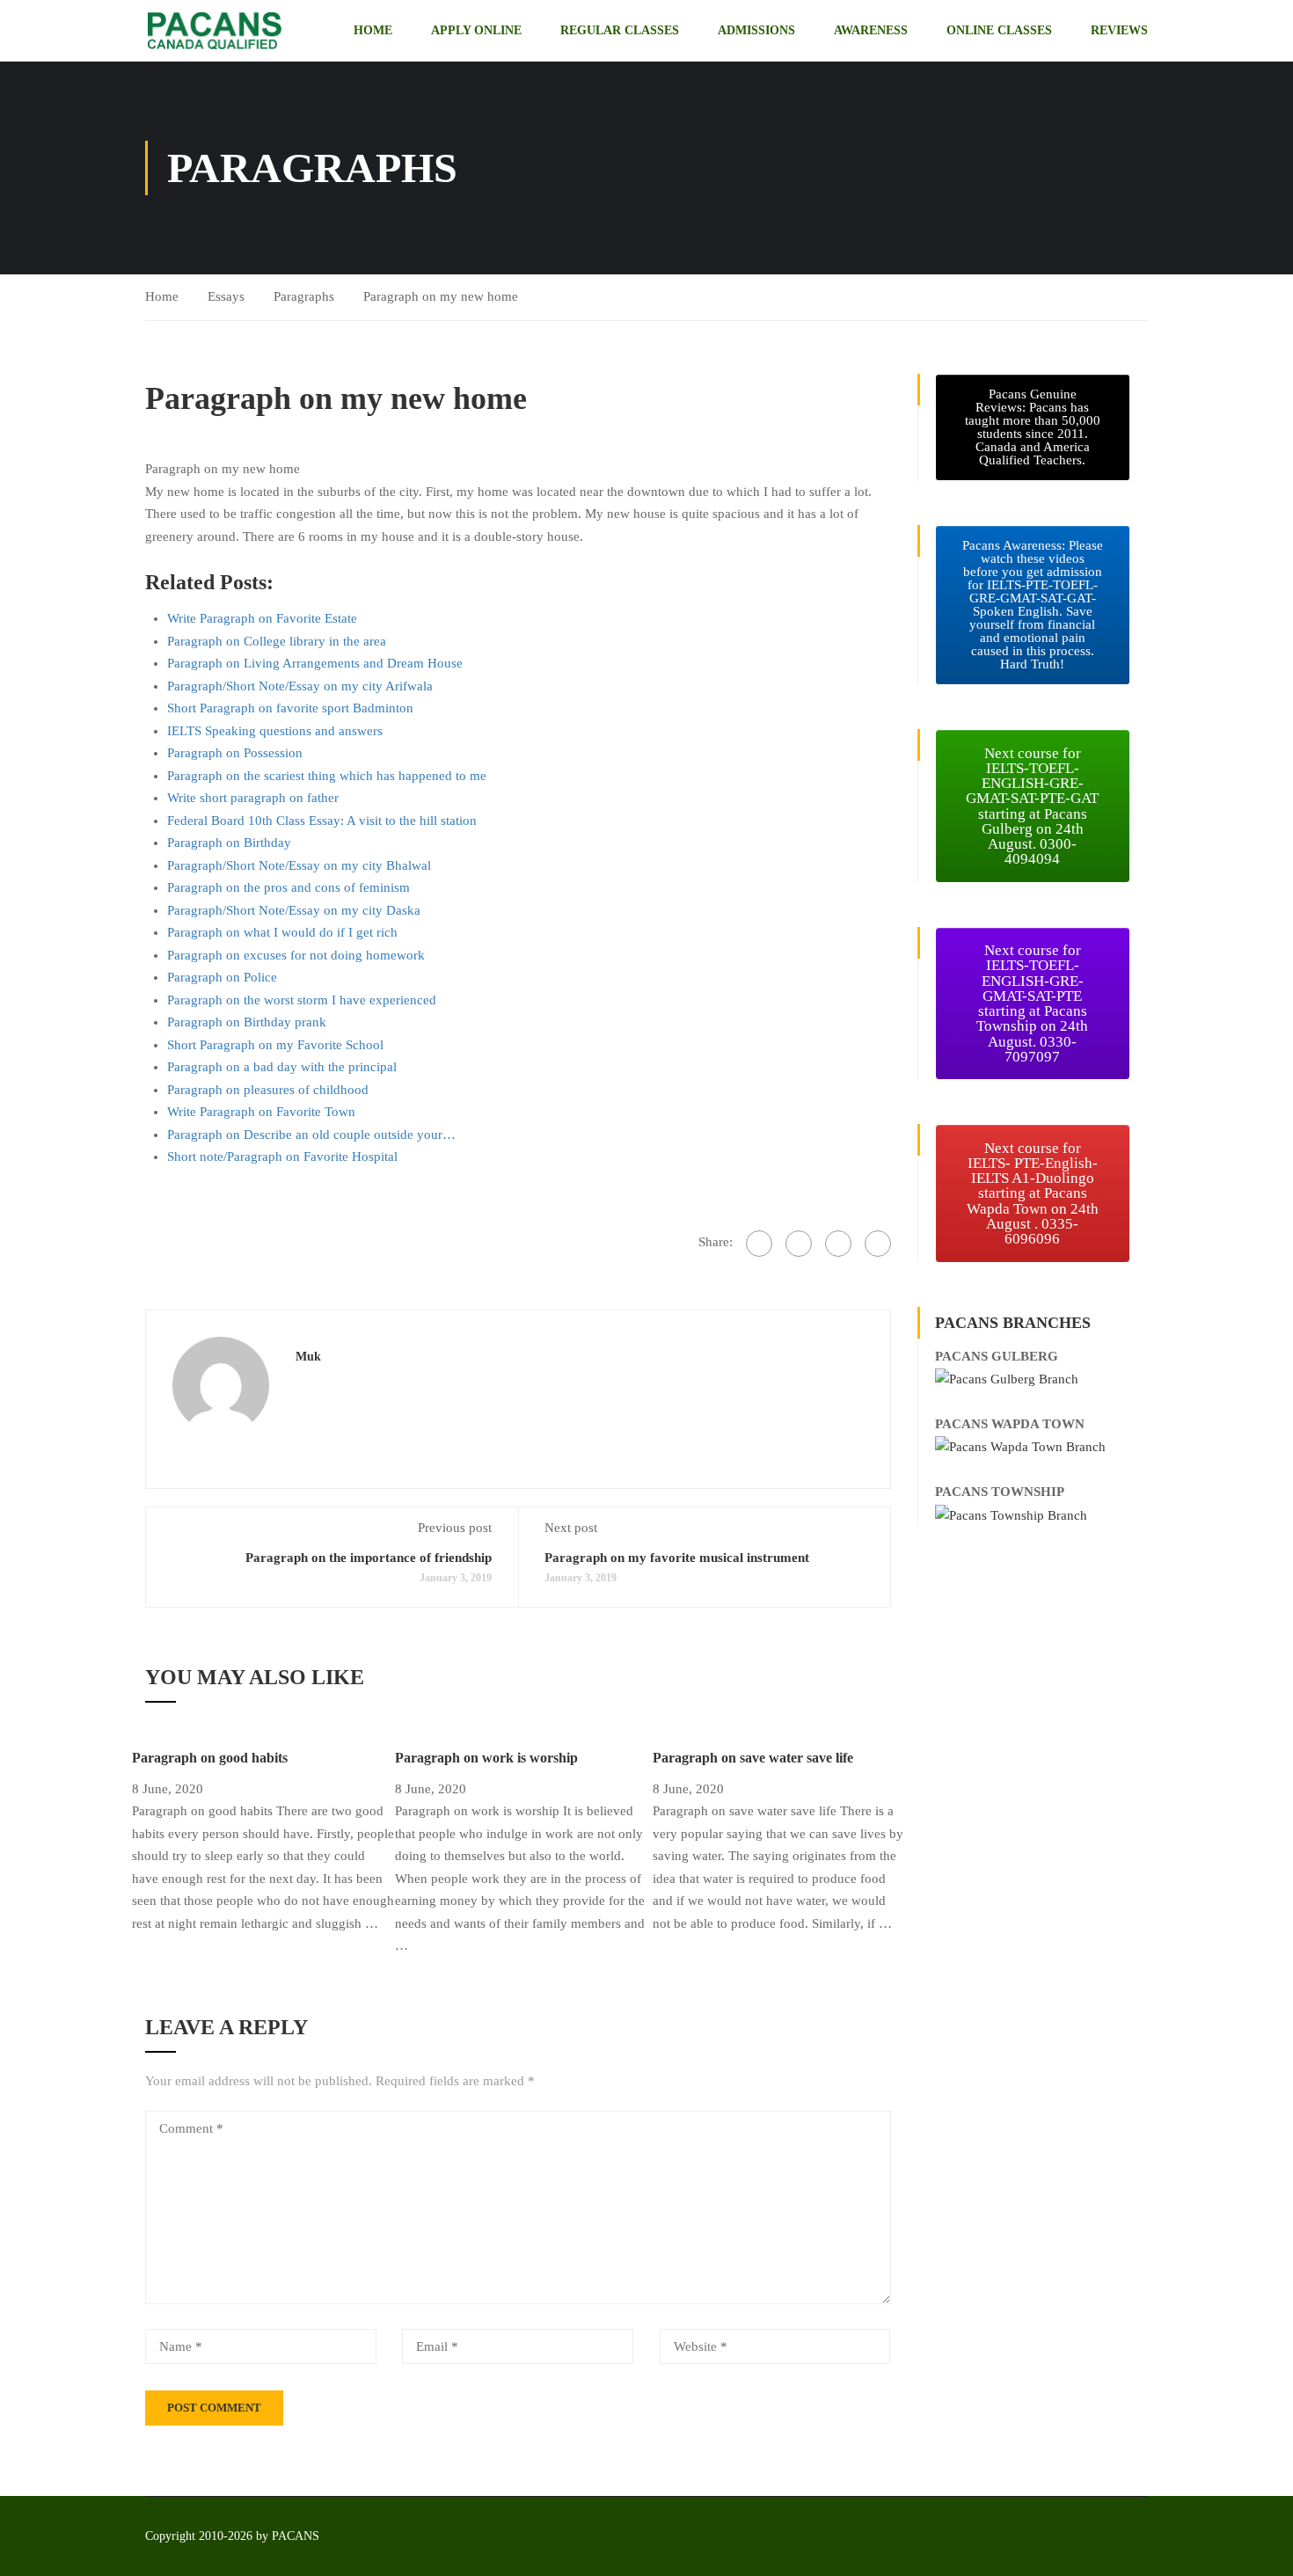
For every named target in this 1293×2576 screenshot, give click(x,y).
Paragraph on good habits (210, 1758)
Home (373, 30)
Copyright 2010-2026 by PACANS (232, 2536)
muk (308, 1356)
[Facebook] (759, 1244)
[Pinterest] (838, 1244)
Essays (226, 296)
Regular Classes (620, 30)
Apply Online (476, 30)
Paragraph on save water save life (753, 1758)
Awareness (871, 30)
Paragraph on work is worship (486, 1758)
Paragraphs (304, 296)
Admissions (756, 30)
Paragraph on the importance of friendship (369, 1558)
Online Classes (999, 30)
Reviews (1119, 30)
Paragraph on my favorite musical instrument (677, 1558)
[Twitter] (799, 1244)
